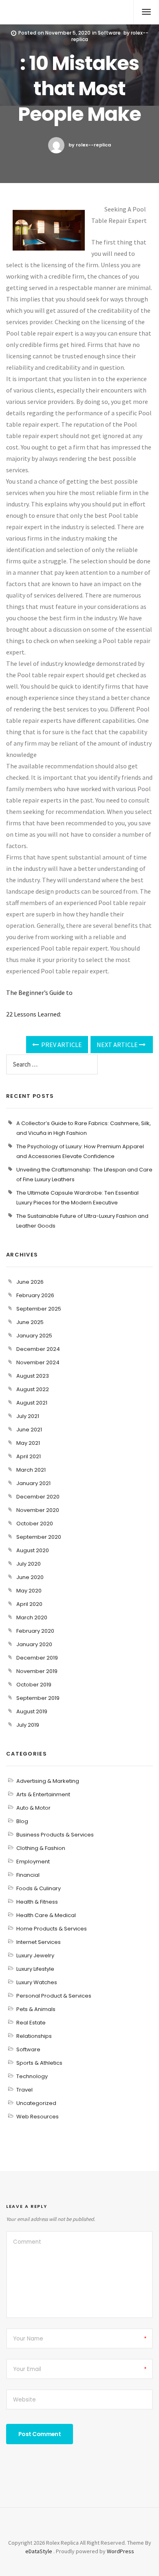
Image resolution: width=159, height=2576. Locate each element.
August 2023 (33, 1376)
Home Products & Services (52, 1929)
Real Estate (31, 2023)
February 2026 (35, 1295)
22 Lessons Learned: (34, 1014)
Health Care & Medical (46, 1915)
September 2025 (39, 1309)
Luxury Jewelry (35, 1955)
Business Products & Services (55, 1835)
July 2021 (28, 1416)
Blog (22, 1821)
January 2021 (33, 1483)
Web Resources (38, 2117)
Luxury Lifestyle (35, 1969)
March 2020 (32, 1617)
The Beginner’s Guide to (39, 992)
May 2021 (28, 1443)
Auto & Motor (33, 1808)
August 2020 (33, 1550)
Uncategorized (36, 2103)
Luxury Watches (37, 1982)
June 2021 (29, 1430)
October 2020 (35, 1524)
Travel (24, 2090)
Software (109, 33)
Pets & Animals (36, 2009)
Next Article (118, 1045)
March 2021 (31, 1470)
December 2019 (37, 1658)
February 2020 (35, 1631)
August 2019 (32, 1711)
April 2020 (29, 1604)
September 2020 (39, 1537)
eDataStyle (39, 2551)
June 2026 (30, 1282)
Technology (32, 2076)
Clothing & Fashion (41, 1848)
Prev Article (61, 1045)
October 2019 (34, 1685)
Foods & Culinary (39, 1888)
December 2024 (38, 1349)
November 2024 (38, 1362)
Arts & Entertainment (43, 1794)
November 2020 (38, 1510)
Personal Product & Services (54, 1996)
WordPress (120, 2551)
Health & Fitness (37, 1902)
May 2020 (29, 1591)
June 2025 (30, 1322)
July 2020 (29, 1564)
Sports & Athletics (39, 2063)
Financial (28, 1875)
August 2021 (32, 1403)
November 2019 (37, 1671)
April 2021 (29, 1456)
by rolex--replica (90, 145)
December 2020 (38, 1497)
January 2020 (34, 1644)
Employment (33, 1862)
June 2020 (30, 1577)
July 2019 (28, 1725)
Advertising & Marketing (48, 1781)
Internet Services (39, 1942)
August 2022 (33, 1389)
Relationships (34, 2036)
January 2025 (34, 1336)
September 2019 (38, 1698)
